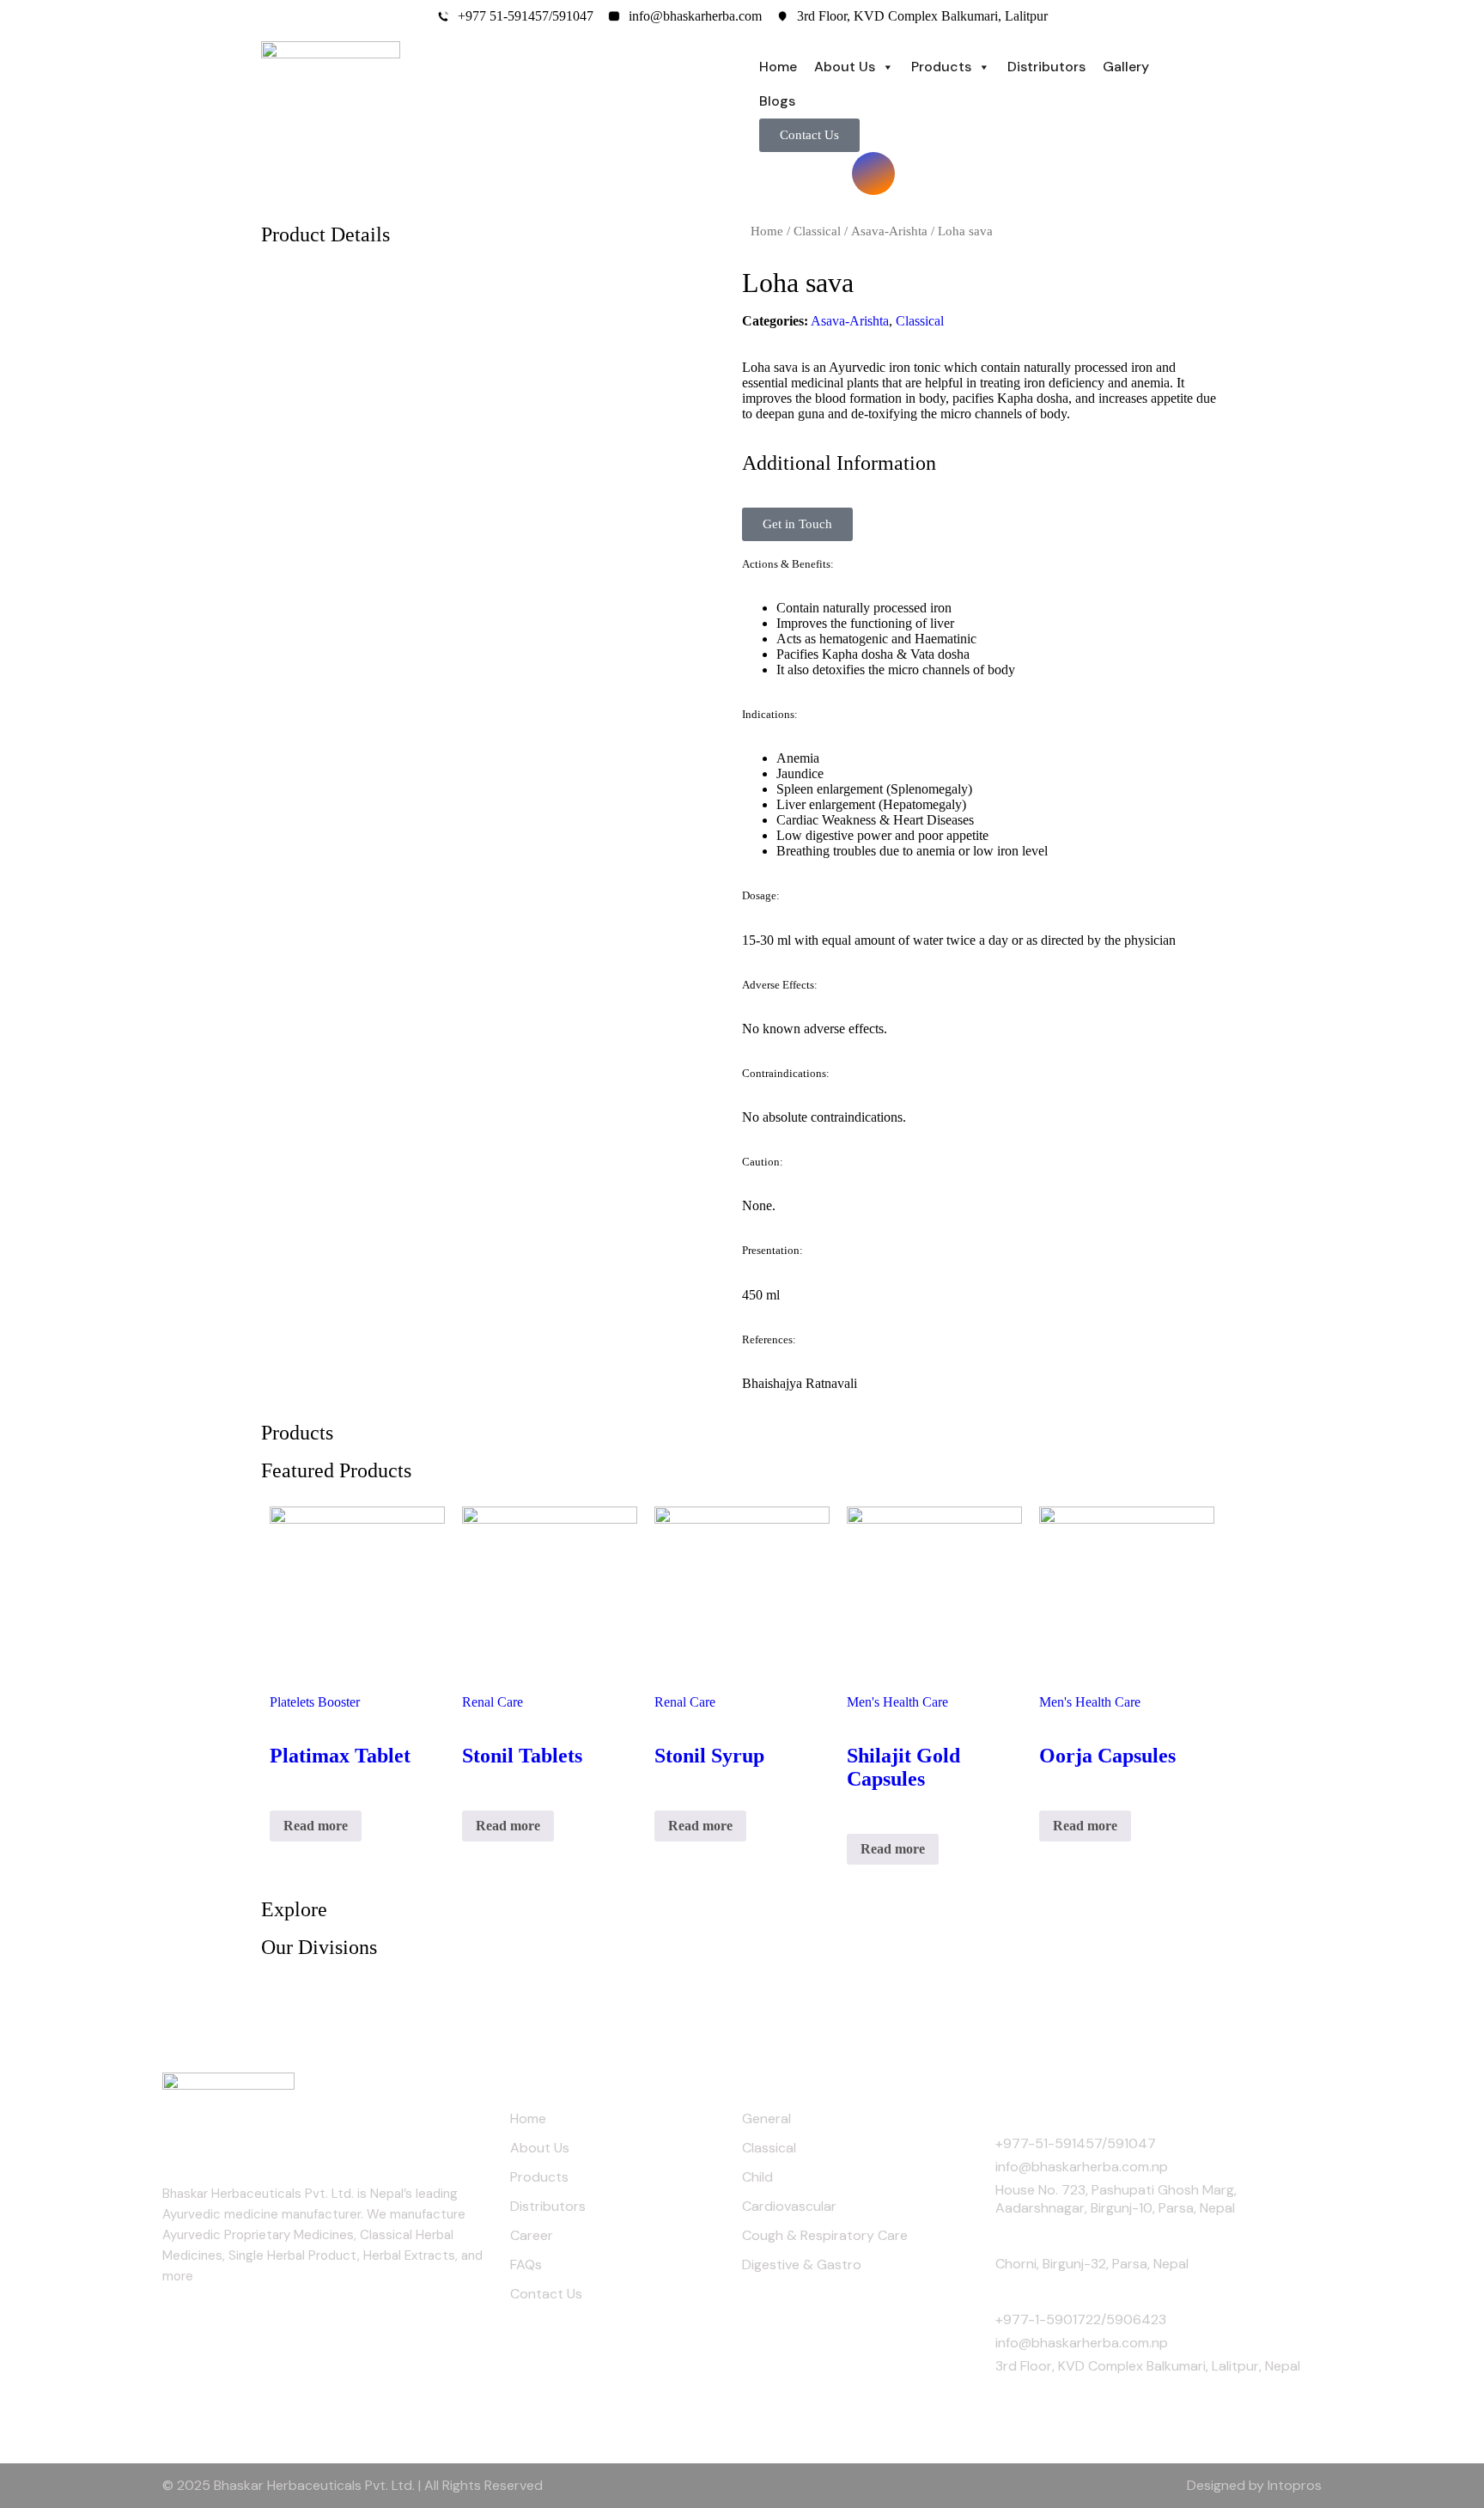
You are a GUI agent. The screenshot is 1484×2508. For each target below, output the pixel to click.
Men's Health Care (897, 1702)
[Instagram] (873, 173)
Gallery (1126, 67)
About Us (845, 67)
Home (778, 67)
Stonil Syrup (709, 1756)
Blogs (777, 101)
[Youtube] (827, 173)
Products (941, 67)
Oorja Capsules (1107, 1756)
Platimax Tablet (340, 1756)
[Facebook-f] (781, 173)
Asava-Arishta (889, 231)
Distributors (1046, 67)
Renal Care (493, 1702)
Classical (817, 231)
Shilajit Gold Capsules (903, 1767)
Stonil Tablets (522, 1756)
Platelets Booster (315, 1702)
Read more (316, 1826)
